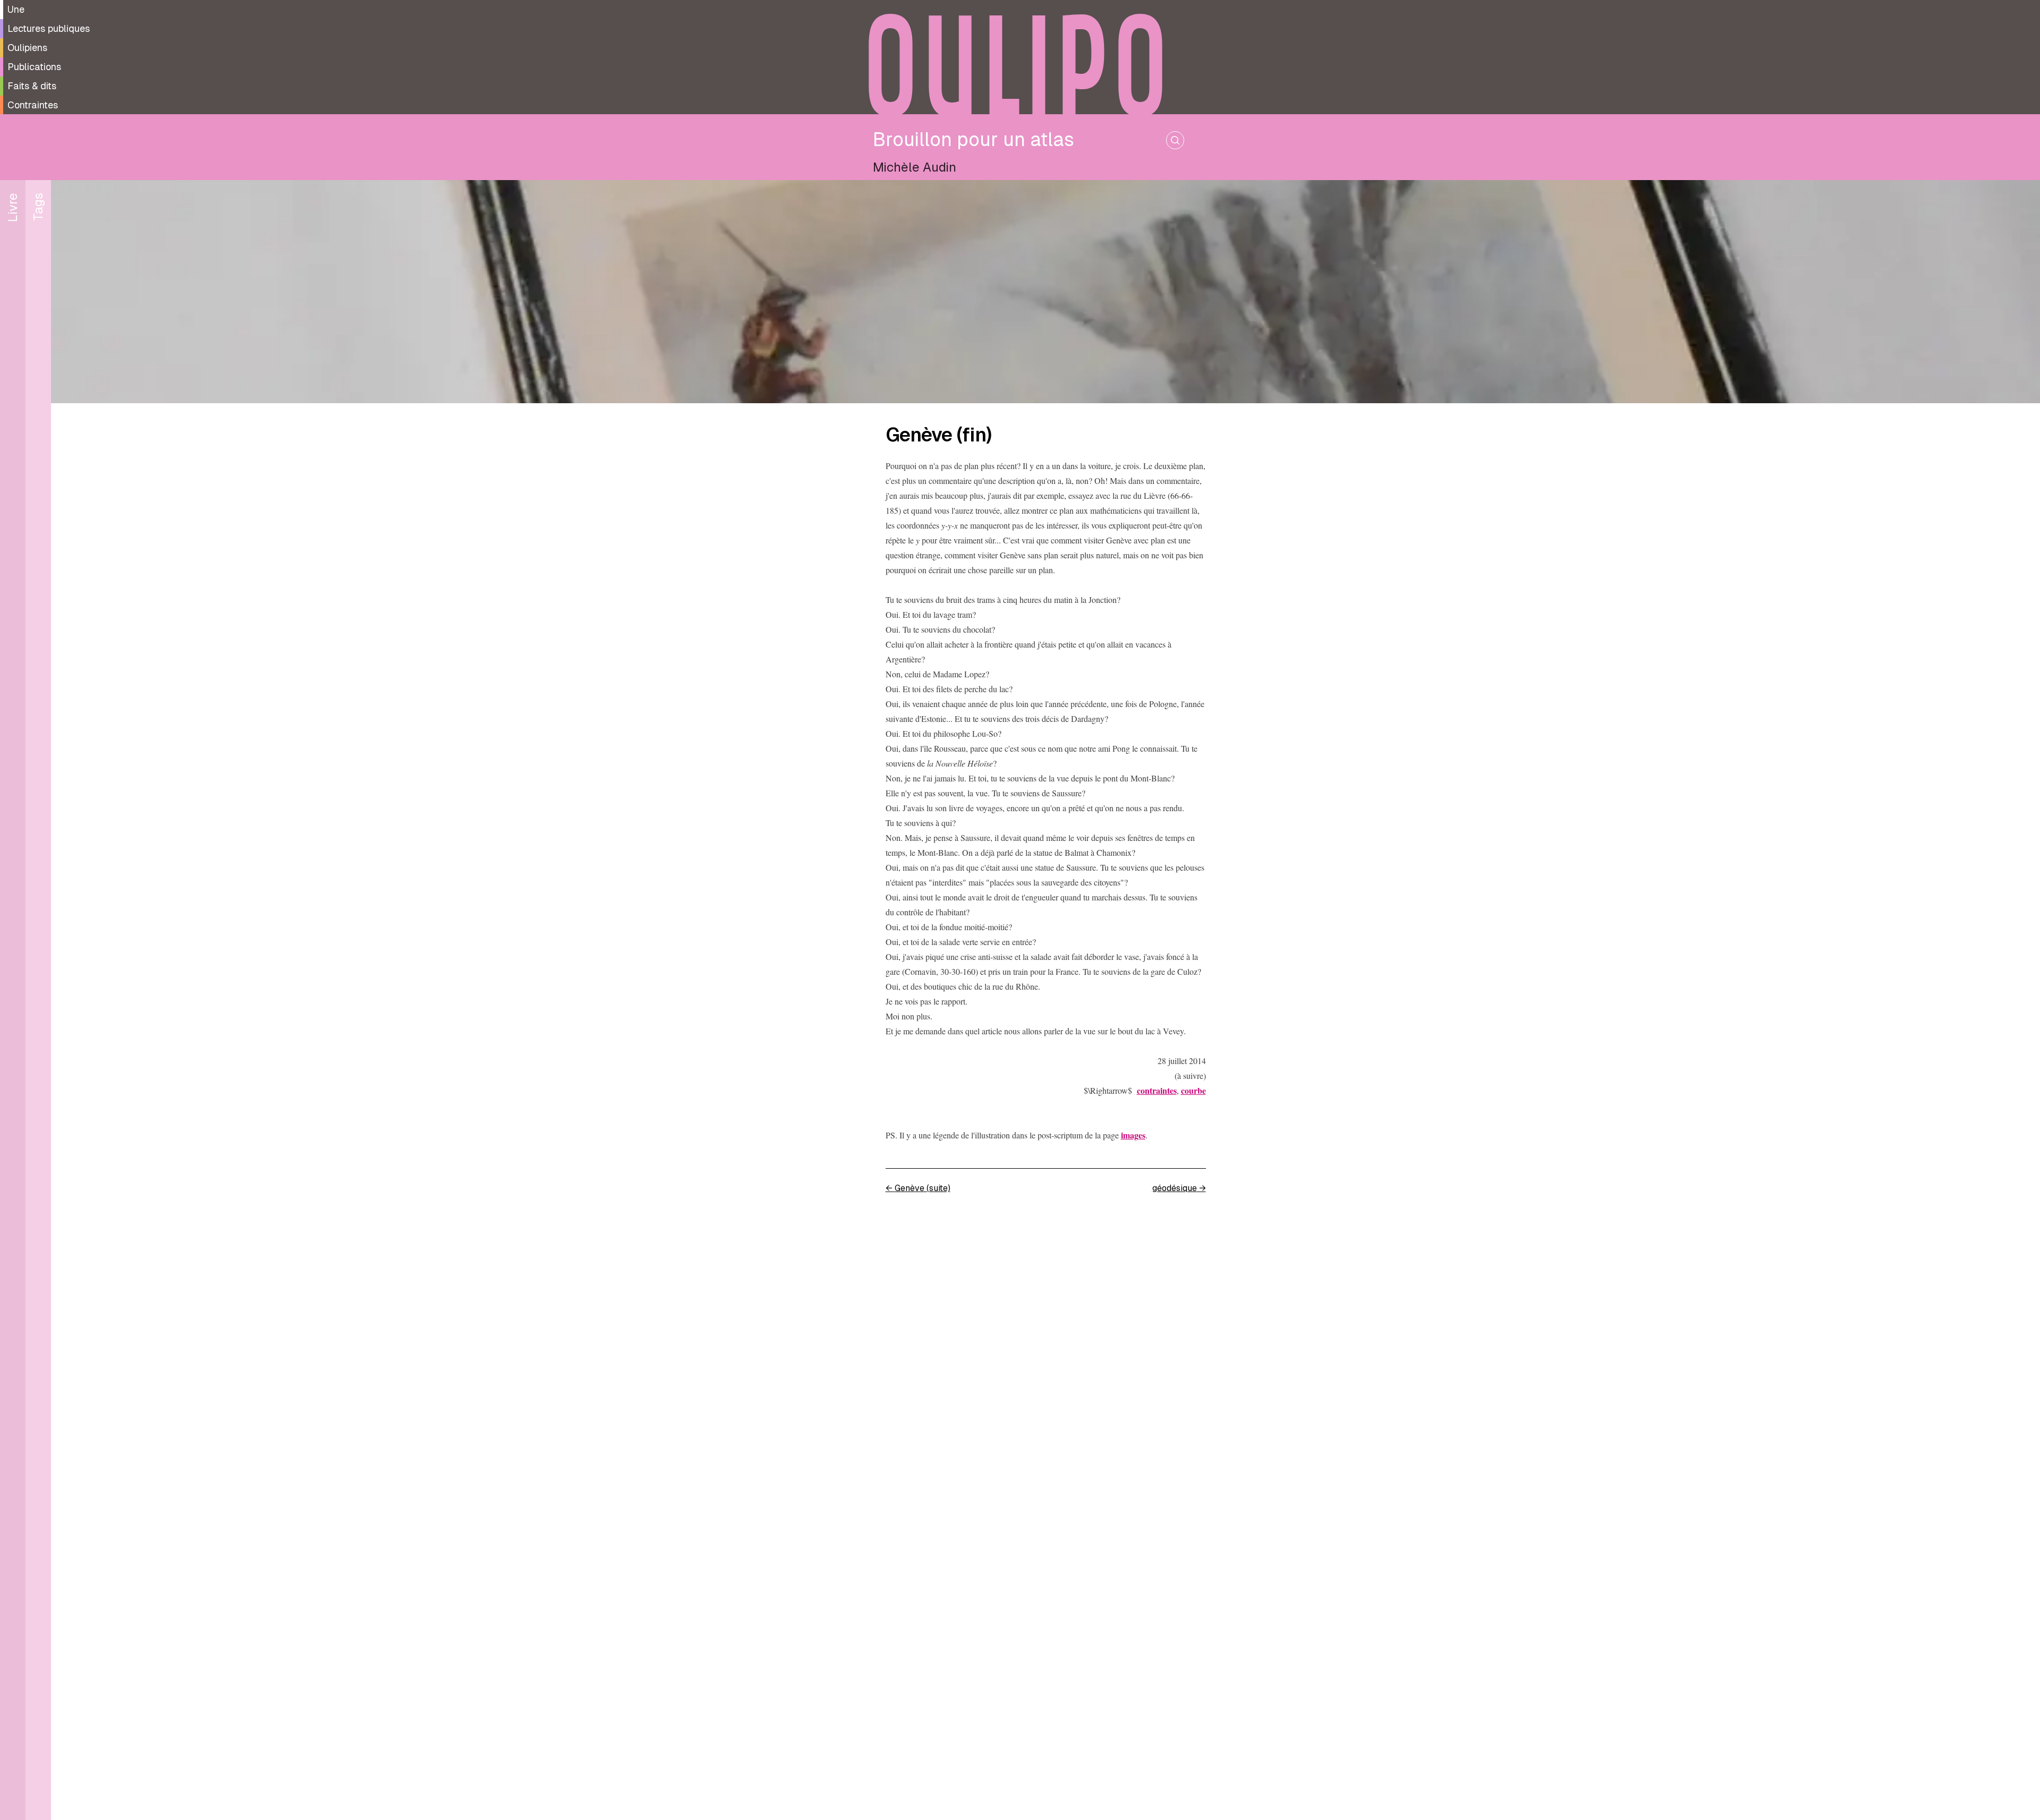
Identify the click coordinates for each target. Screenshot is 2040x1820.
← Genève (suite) (918, 1188)
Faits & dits (32, 86)
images (1133, 1135)
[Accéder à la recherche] (1175, 140)
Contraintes (33, 105)
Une (16, 9)
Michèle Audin (915, 167)
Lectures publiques (49, 28)
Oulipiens (27, 48)
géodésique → (1179, 1188)
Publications (34, 67)
